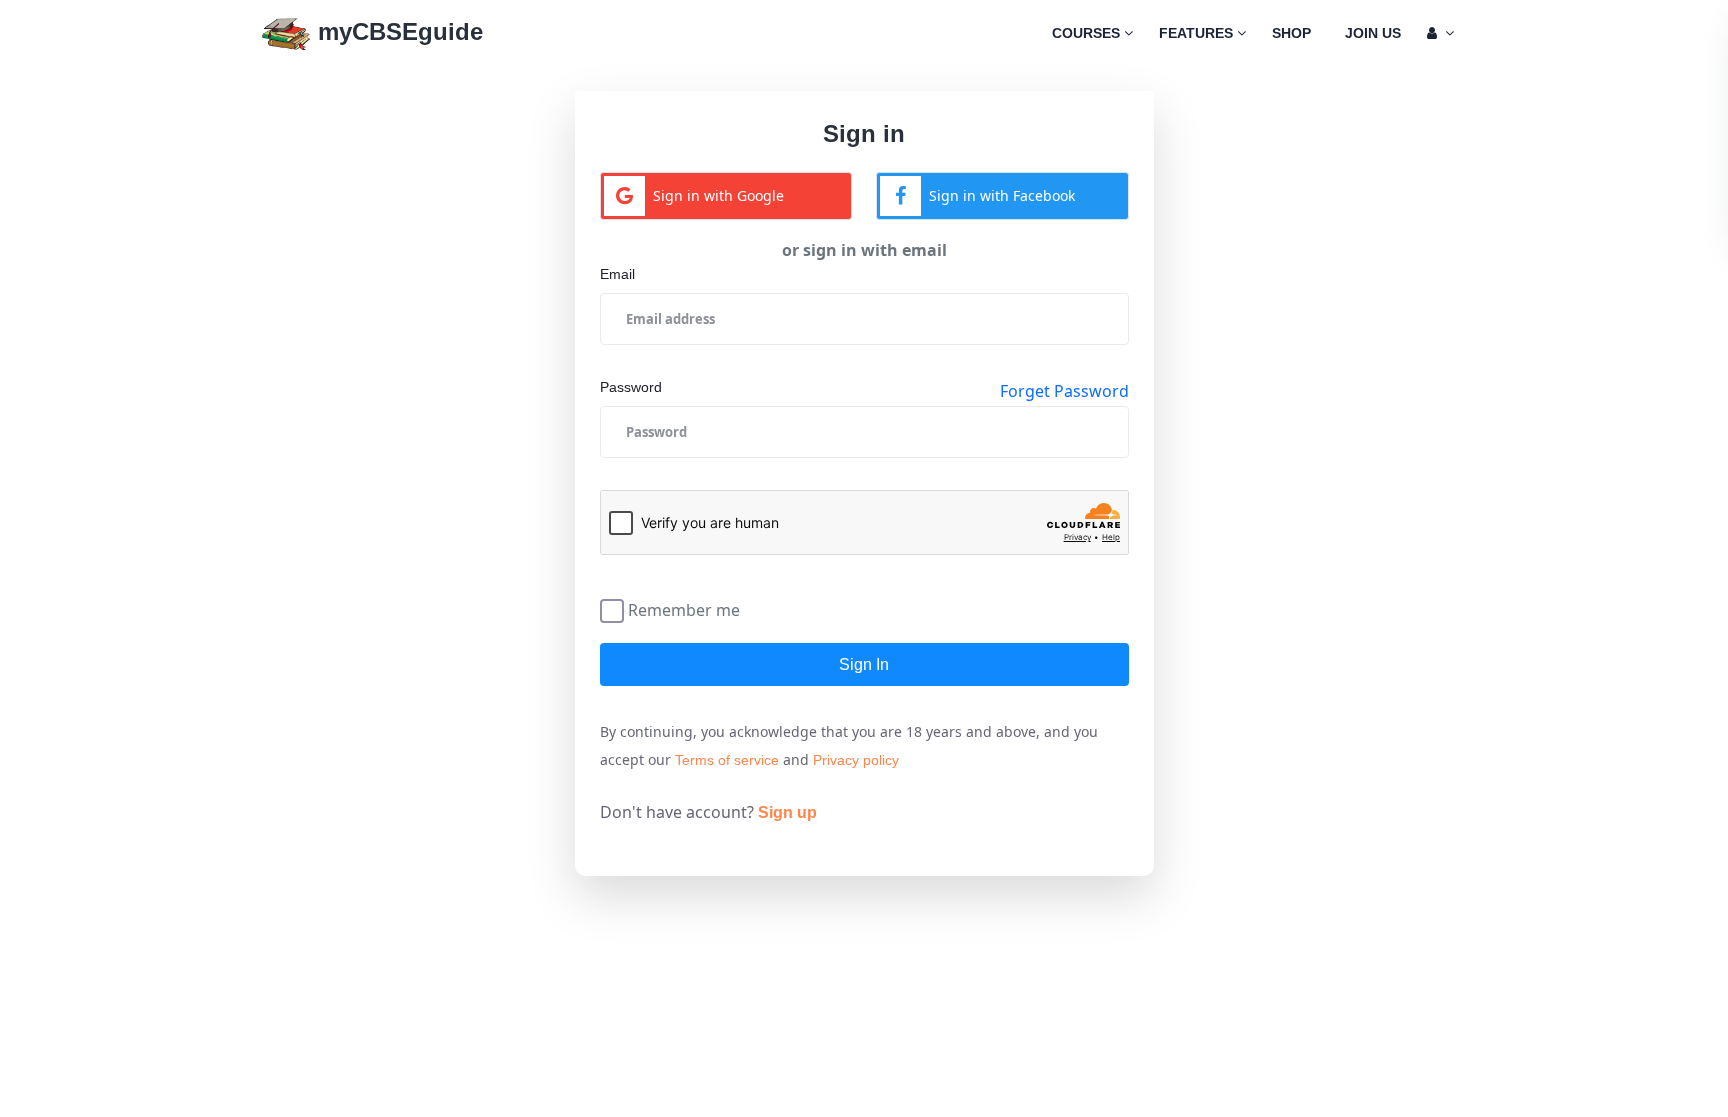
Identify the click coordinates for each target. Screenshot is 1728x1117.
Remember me (684, 608)
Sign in (864, 664)
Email (617, 274)
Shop (1291, 33)
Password (631, 387)
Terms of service (727, 760)
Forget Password (1064, 391)
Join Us (1373, 33)
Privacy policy (856, 760)
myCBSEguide (397, 31)
